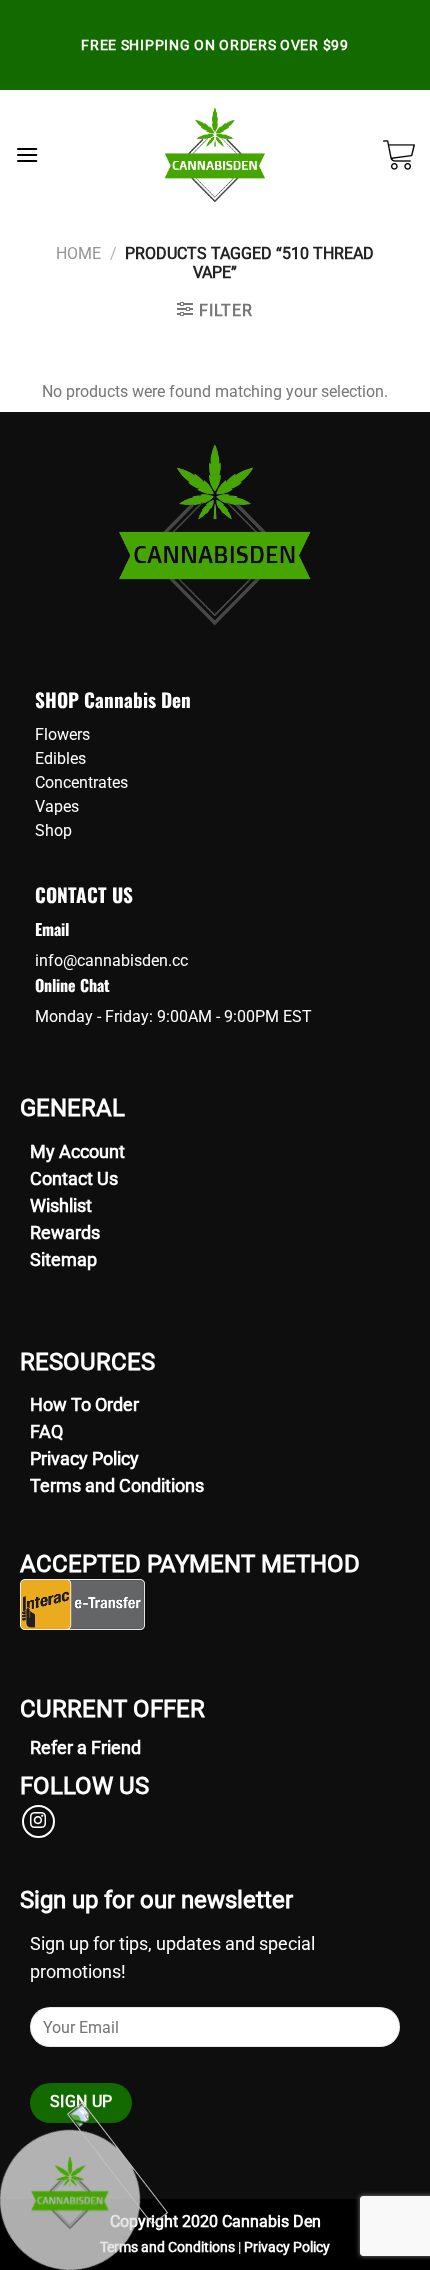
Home (78, 254)
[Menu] (27, 154)
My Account (77, 1151)
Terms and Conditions (117, 1485)
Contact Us (74, 1178)
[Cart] (399, 155)
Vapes (57, 806)
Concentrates (81, 782)
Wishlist (61, 1205)
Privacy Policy (84, 1458)
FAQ (46, 1431)
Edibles (60, 758)
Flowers (62, 734)
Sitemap (63, 1259)
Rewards (65, 1232)
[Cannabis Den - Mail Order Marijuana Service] (215, 155)
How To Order (84, 1404)
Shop (53, 830)
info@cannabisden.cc (111, 960)
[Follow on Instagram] (38, 1821)
